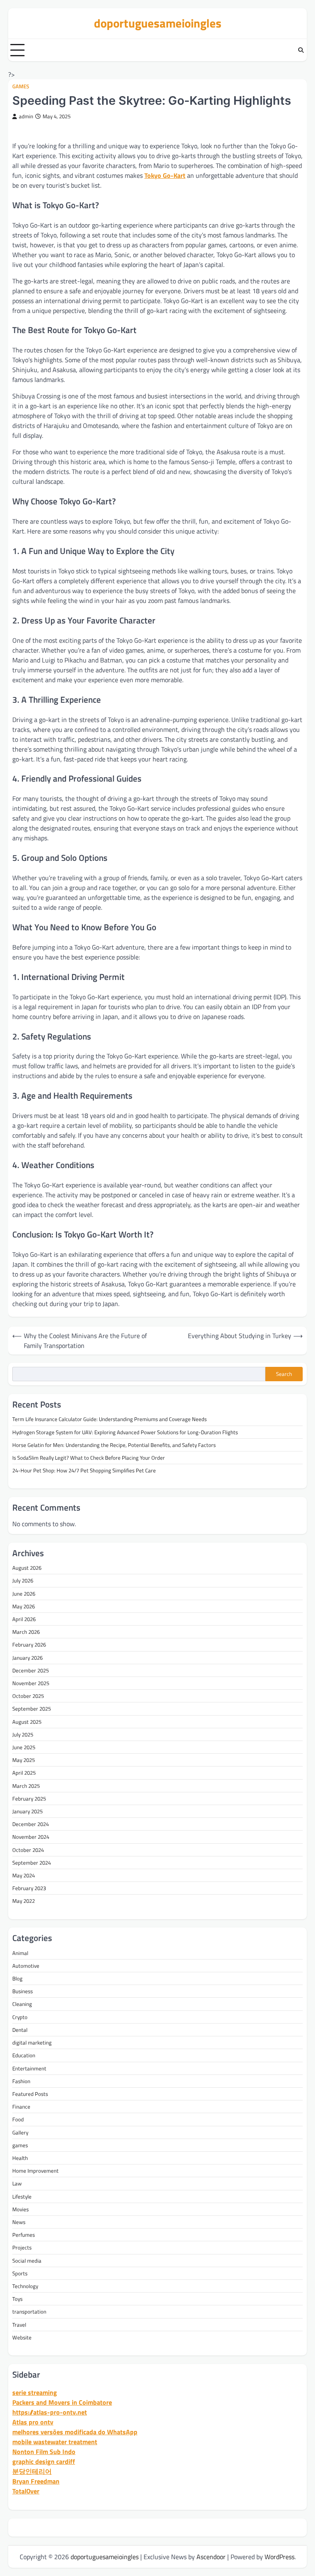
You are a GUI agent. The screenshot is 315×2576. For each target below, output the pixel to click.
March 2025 (26, 1786)
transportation (29, 2311)
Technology (25, 2286)
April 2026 (24, 1619)
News (19, 2222)
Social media (27, 2261)
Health (20, 2158)
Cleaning (22, 2004)
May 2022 (24, 1901)
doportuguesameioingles (158, 23)
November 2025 (31, 1683)
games (21, 86)
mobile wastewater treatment (55, 2442)
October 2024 (28, 1850)
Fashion (21, 2081)
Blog (17, 1978)
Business (23, 1991)
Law (17, 2183)
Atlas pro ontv (33, 2422)
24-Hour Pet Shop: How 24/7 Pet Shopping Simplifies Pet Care (84, 1470)
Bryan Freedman (36, 2481)
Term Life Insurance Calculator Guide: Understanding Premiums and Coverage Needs (110, 1419)
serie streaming (35, 2392)
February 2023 (29, 1888)
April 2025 (24, 1773)
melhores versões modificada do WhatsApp (75, 2432)
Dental (20, 2030)
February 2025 (29, 1799)
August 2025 (27, 1722)
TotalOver (26, 2491)
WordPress (280, 2557)
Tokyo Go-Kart (165, 175)
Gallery (20, 2132)
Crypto (20, 2017)
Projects (22, 2247)
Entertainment (29, 2068)
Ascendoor (211, 2557)
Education (24, 2055)
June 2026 (24, 1594)
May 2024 (24, 1875)
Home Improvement (35, 2171)
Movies (21, 2209)
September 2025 (32, 1709)
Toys (17, 2299)
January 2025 (27, 1811)
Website (22, 2337)
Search (284, 1374)
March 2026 (26, 1632)
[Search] (301, 50)
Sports (20, 2273)
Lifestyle (22, 2196)
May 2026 (24, 1606)
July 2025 (23, 1734)
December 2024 (31, 1824)
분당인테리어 (32, 2471)
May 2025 (24, 1760)
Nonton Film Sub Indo (44, 2452)
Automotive (26, 1966)
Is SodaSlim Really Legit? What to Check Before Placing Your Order (89, 1458)
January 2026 (27, 1658)
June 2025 (24, 1747)
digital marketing (32, 2042)
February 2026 (29, 1644)
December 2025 (31, 1670)
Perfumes (24, 2235)
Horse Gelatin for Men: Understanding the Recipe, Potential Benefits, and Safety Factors (114, 1445)
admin (26, 116)
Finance (21, 2107)
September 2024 (32, 1863)
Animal (20, 1953)
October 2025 (28, 1696)
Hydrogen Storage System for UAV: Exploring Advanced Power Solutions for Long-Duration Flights (125, 1432)
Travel (19, 2325)
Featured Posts (30, 2094)
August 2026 (27, 1568)
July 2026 (23, 1580)
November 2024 (31, 1837)
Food (18, 2119)
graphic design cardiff (44, 2461)
